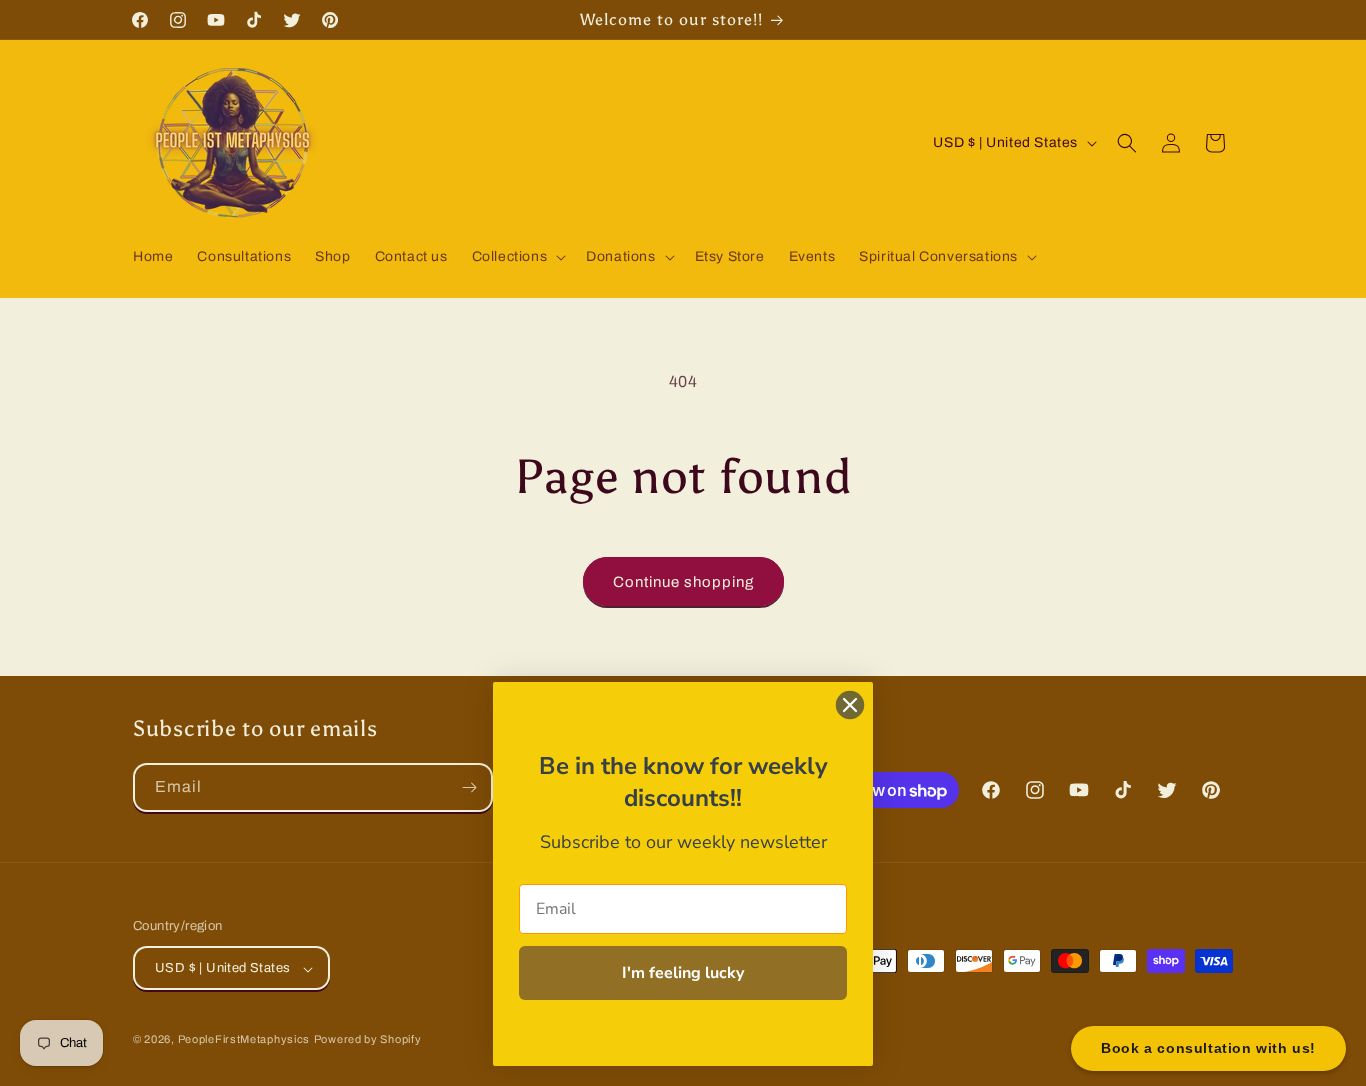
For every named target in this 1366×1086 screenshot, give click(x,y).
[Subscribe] (469, 787)
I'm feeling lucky (683, 973)
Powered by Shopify (368, 1040)
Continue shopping (683, 582)
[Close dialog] (850, 705)
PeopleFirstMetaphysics (244, 1040)
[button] (517, 257)
